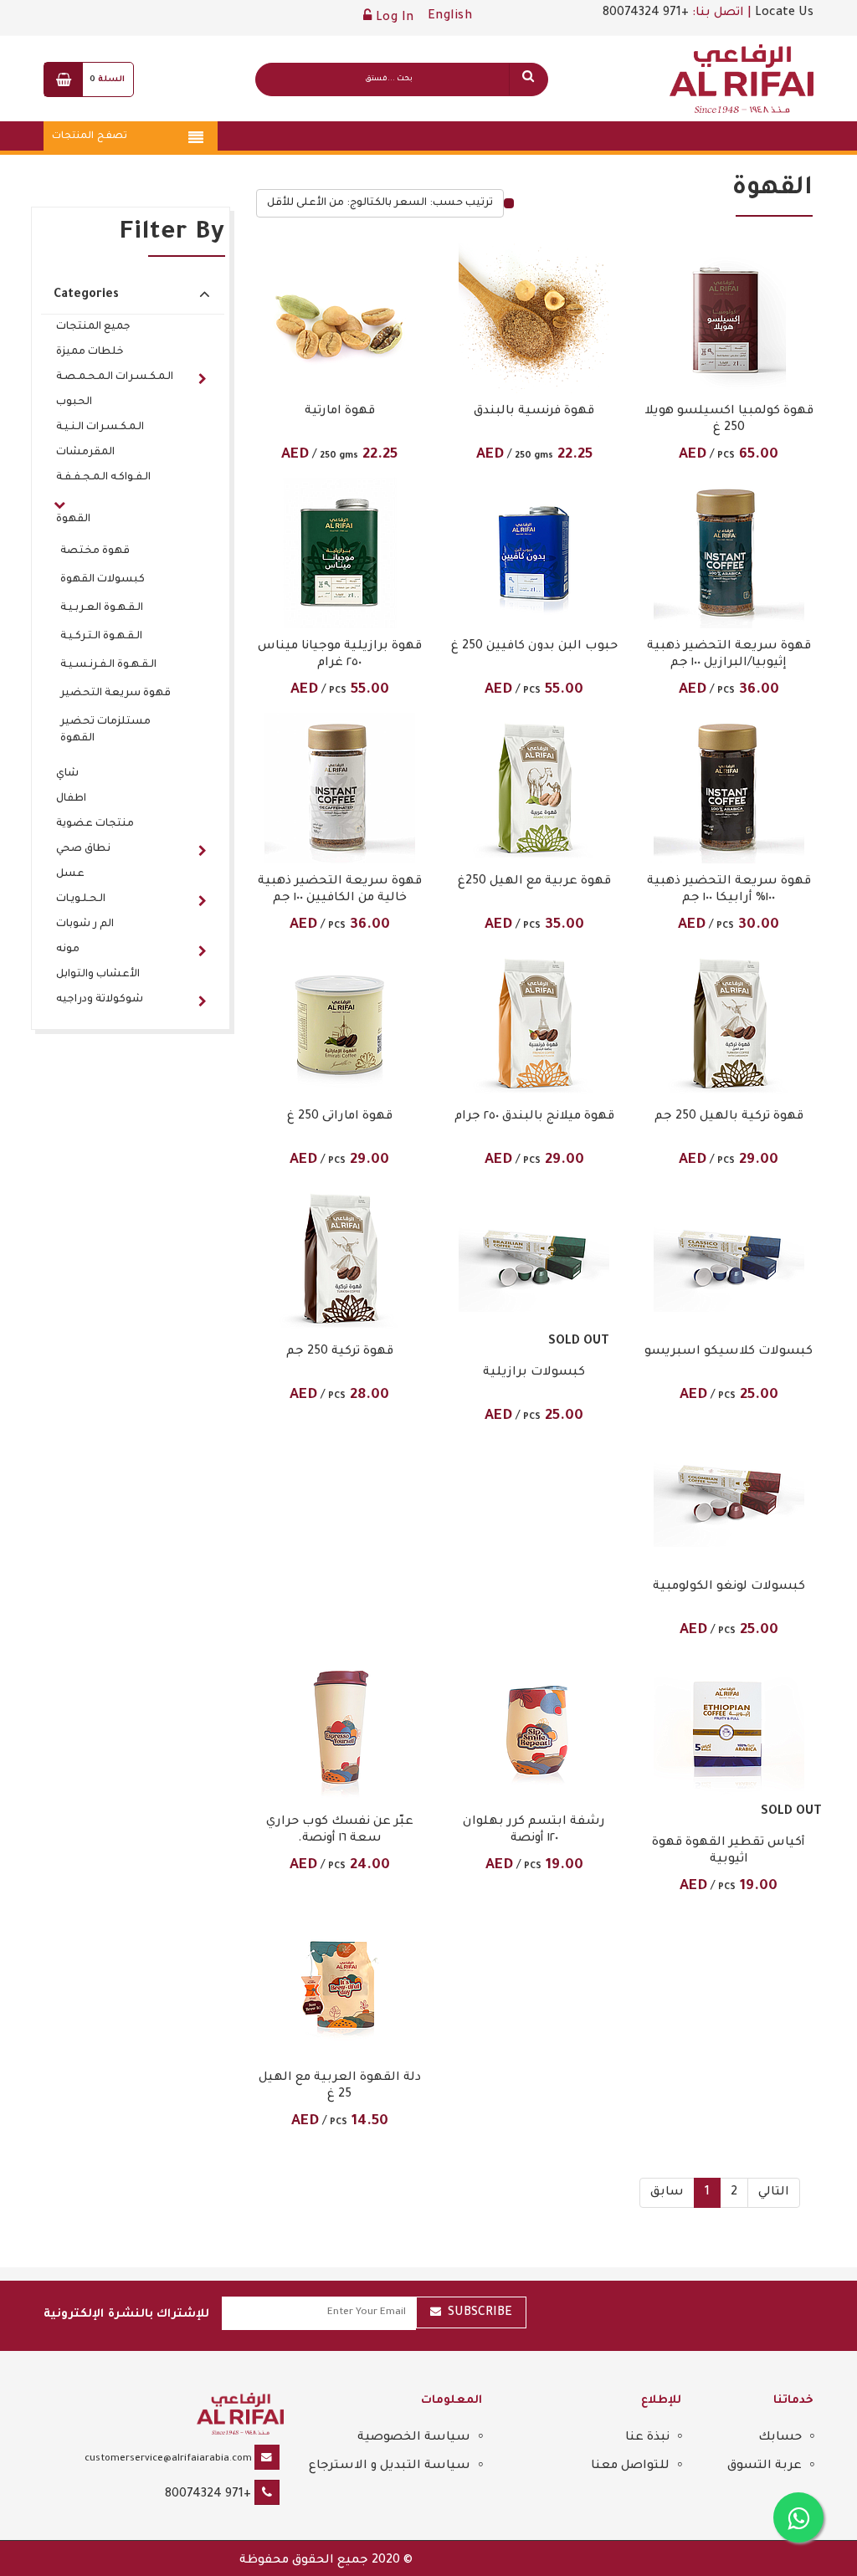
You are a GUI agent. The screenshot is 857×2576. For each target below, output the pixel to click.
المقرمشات (85, 453)
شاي (67, 774)
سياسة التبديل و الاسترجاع (390, 2466)
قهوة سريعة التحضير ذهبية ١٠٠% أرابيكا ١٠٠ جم (729, 890)
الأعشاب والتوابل (98, 975)
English (450, 17)
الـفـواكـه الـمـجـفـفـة (103, 478)
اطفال (71, 799)
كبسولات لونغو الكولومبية (729, 1587)
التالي (774, 2193)
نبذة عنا (647, 2438)
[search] (528, 79)
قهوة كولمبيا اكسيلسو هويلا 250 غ (729, 420)
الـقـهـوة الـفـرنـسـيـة (108, 665)
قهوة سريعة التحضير (115, 694)
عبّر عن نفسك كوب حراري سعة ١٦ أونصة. (340, 1831)
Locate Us (784, 13)
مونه (68, 950)
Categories (86, 295)
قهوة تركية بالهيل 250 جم (729, 1117)
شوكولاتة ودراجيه (100, 1000)
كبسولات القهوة (103, 580)
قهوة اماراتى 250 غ (340, 1117)
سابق (667, 2193)
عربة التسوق (765, 2466)
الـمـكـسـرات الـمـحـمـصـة (115, 377)
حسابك (780, 2438)
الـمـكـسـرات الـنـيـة (100, 428)
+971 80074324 (646, 13)
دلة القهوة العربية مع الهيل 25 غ (340, 2087)
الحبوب (74, 402)
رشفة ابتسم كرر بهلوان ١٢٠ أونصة (534, 1831)
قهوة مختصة (95, 551)
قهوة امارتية (340, 412)
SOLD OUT (579, 1342)
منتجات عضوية (95, 824)
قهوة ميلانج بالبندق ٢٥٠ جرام (534, 1117)
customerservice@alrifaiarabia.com (168, 2459)
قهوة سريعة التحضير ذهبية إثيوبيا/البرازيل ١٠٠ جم (729, 655)
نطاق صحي (83, 849)
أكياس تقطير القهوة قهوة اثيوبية (729, 1851)
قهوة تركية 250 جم (340, 1352)
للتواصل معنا (630, 2466)
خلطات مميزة (90, 352)
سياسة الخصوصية (414, 2438)
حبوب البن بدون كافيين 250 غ (534, 647)
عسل (70, 874)
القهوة (73, 520)
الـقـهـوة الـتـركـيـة (101, 637)
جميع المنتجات (93, 327)
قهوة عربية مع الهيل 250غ (534, 882)
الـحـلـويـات (81, 899)
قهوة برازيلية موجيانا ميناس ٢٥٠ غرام (340, 655)
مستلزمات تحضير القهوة (105, 730)
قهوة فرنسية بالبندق (534, 412)
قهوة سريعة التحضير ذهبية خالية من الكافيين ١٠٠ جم (340, 890)
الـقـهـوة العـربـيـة (102, 608)
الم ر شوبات (85, 924)
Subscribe (480, 2313)
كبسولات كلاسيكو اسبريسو (729, 1352)
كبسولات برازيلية (534, 1373)
